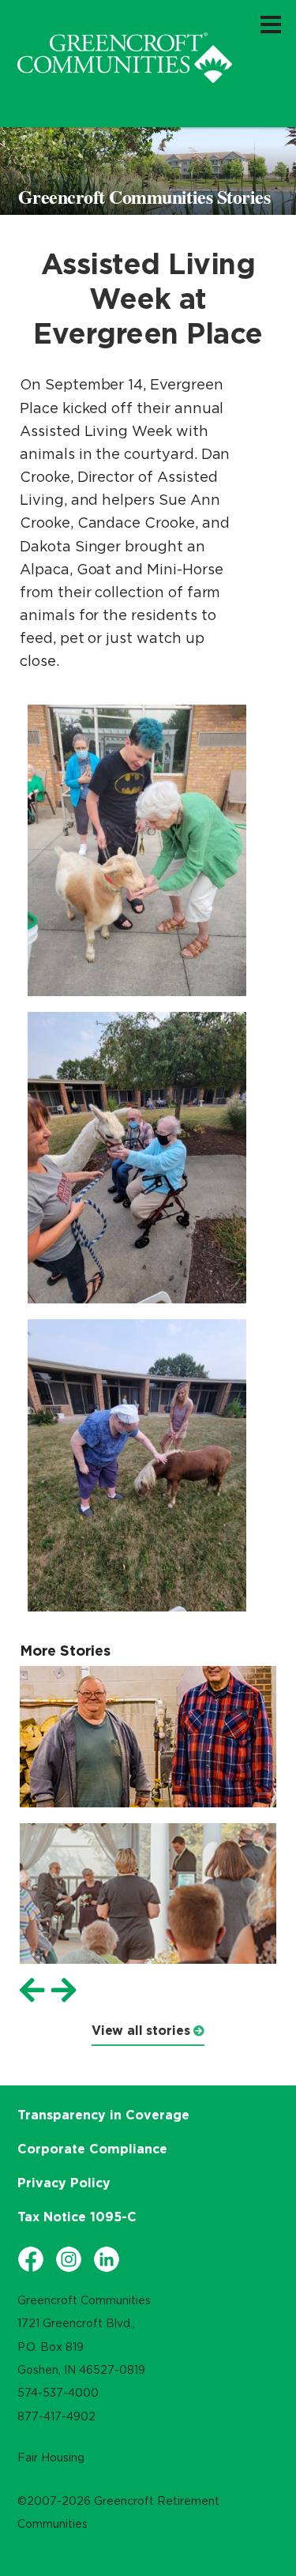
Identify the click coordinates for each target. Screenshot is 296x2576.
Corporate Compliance (92, 2149)
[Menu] (271, 24)
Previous (32, 1991)
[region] (125, 58)
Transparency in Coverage (103, 2115)
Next (64, 1991)
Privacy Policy (64, 2183)
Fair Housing (51, 2458)
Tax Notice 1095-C (77, 2217)
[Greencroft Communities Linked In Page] (107, 2259)
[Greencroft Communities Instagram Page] (69, 2259)
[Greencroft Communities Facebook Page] (31, 2259)
